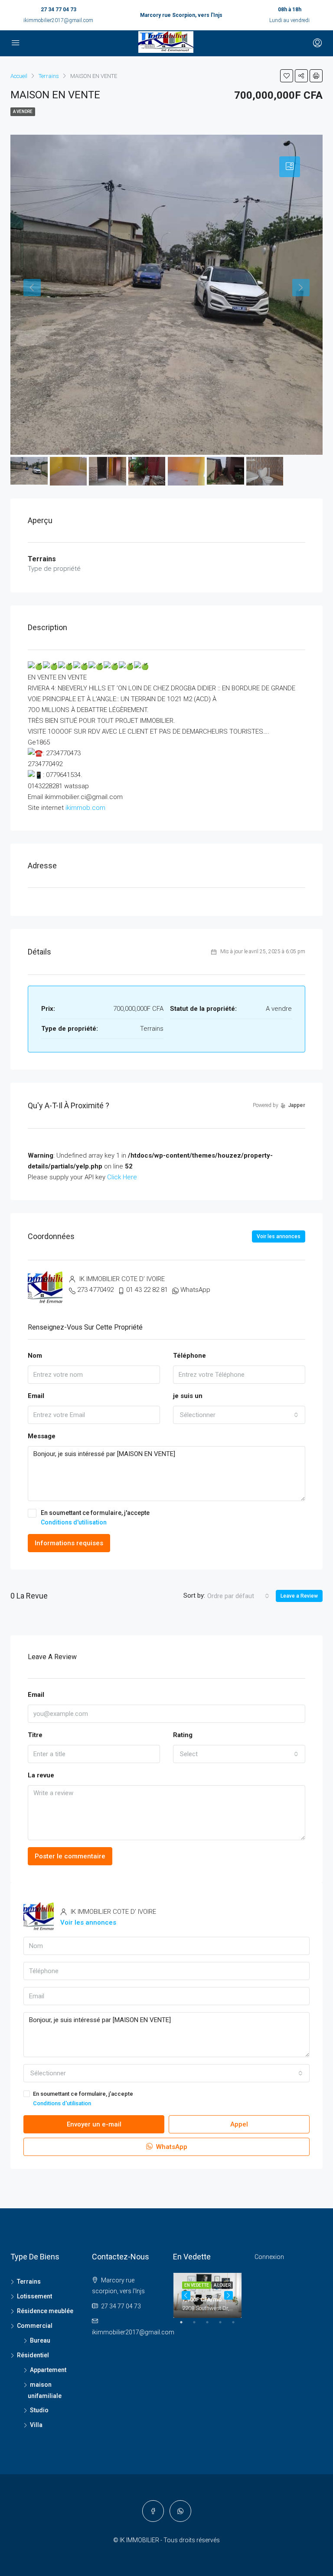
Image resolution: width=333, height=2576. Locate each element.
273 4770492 (95, 1290)
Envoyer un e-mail (94, 2124)
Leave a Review (299, 1596)
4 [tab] (225, 2326)
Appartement (48, 2370)
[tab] (290, 167)
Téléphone (189, 1356)
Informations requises (69, 1543)
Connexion (269, 2257)
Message (42, 1436)
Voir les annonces (279, 1236)
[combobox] (239, 1415)
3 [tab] (212, 2326)
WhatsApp (195, 1290)
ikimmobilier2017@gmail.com (58, 20)
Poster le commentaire (70, 1856)
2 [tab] (199, 2326)
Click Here (122, 1177)
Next (229, 2295)
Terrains (29, 2282)
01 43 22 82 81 (147, 1290)
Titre (35, 1735)
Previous (186, 2295)
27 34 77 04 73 (59, 10)
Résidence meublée (45, 2311)
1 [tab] (186, 2326)
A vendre (23, 112)
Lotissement (34, 2296)
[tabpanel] (207, 2296)
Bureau (40, 2340)
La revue (41, 1775)
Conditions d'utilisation (74, 1522)
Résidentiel (33, 2355)
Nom (35, 1356)
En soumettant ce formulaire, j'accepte (95, 1518)
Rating (183, 1735)
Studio (39, 2410)
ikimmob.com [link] (85, 808)
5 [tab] (238, 2326)
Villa (36, 2425)
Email (36, 1396)
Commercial (35, 2326)
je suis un (188, 1396)
